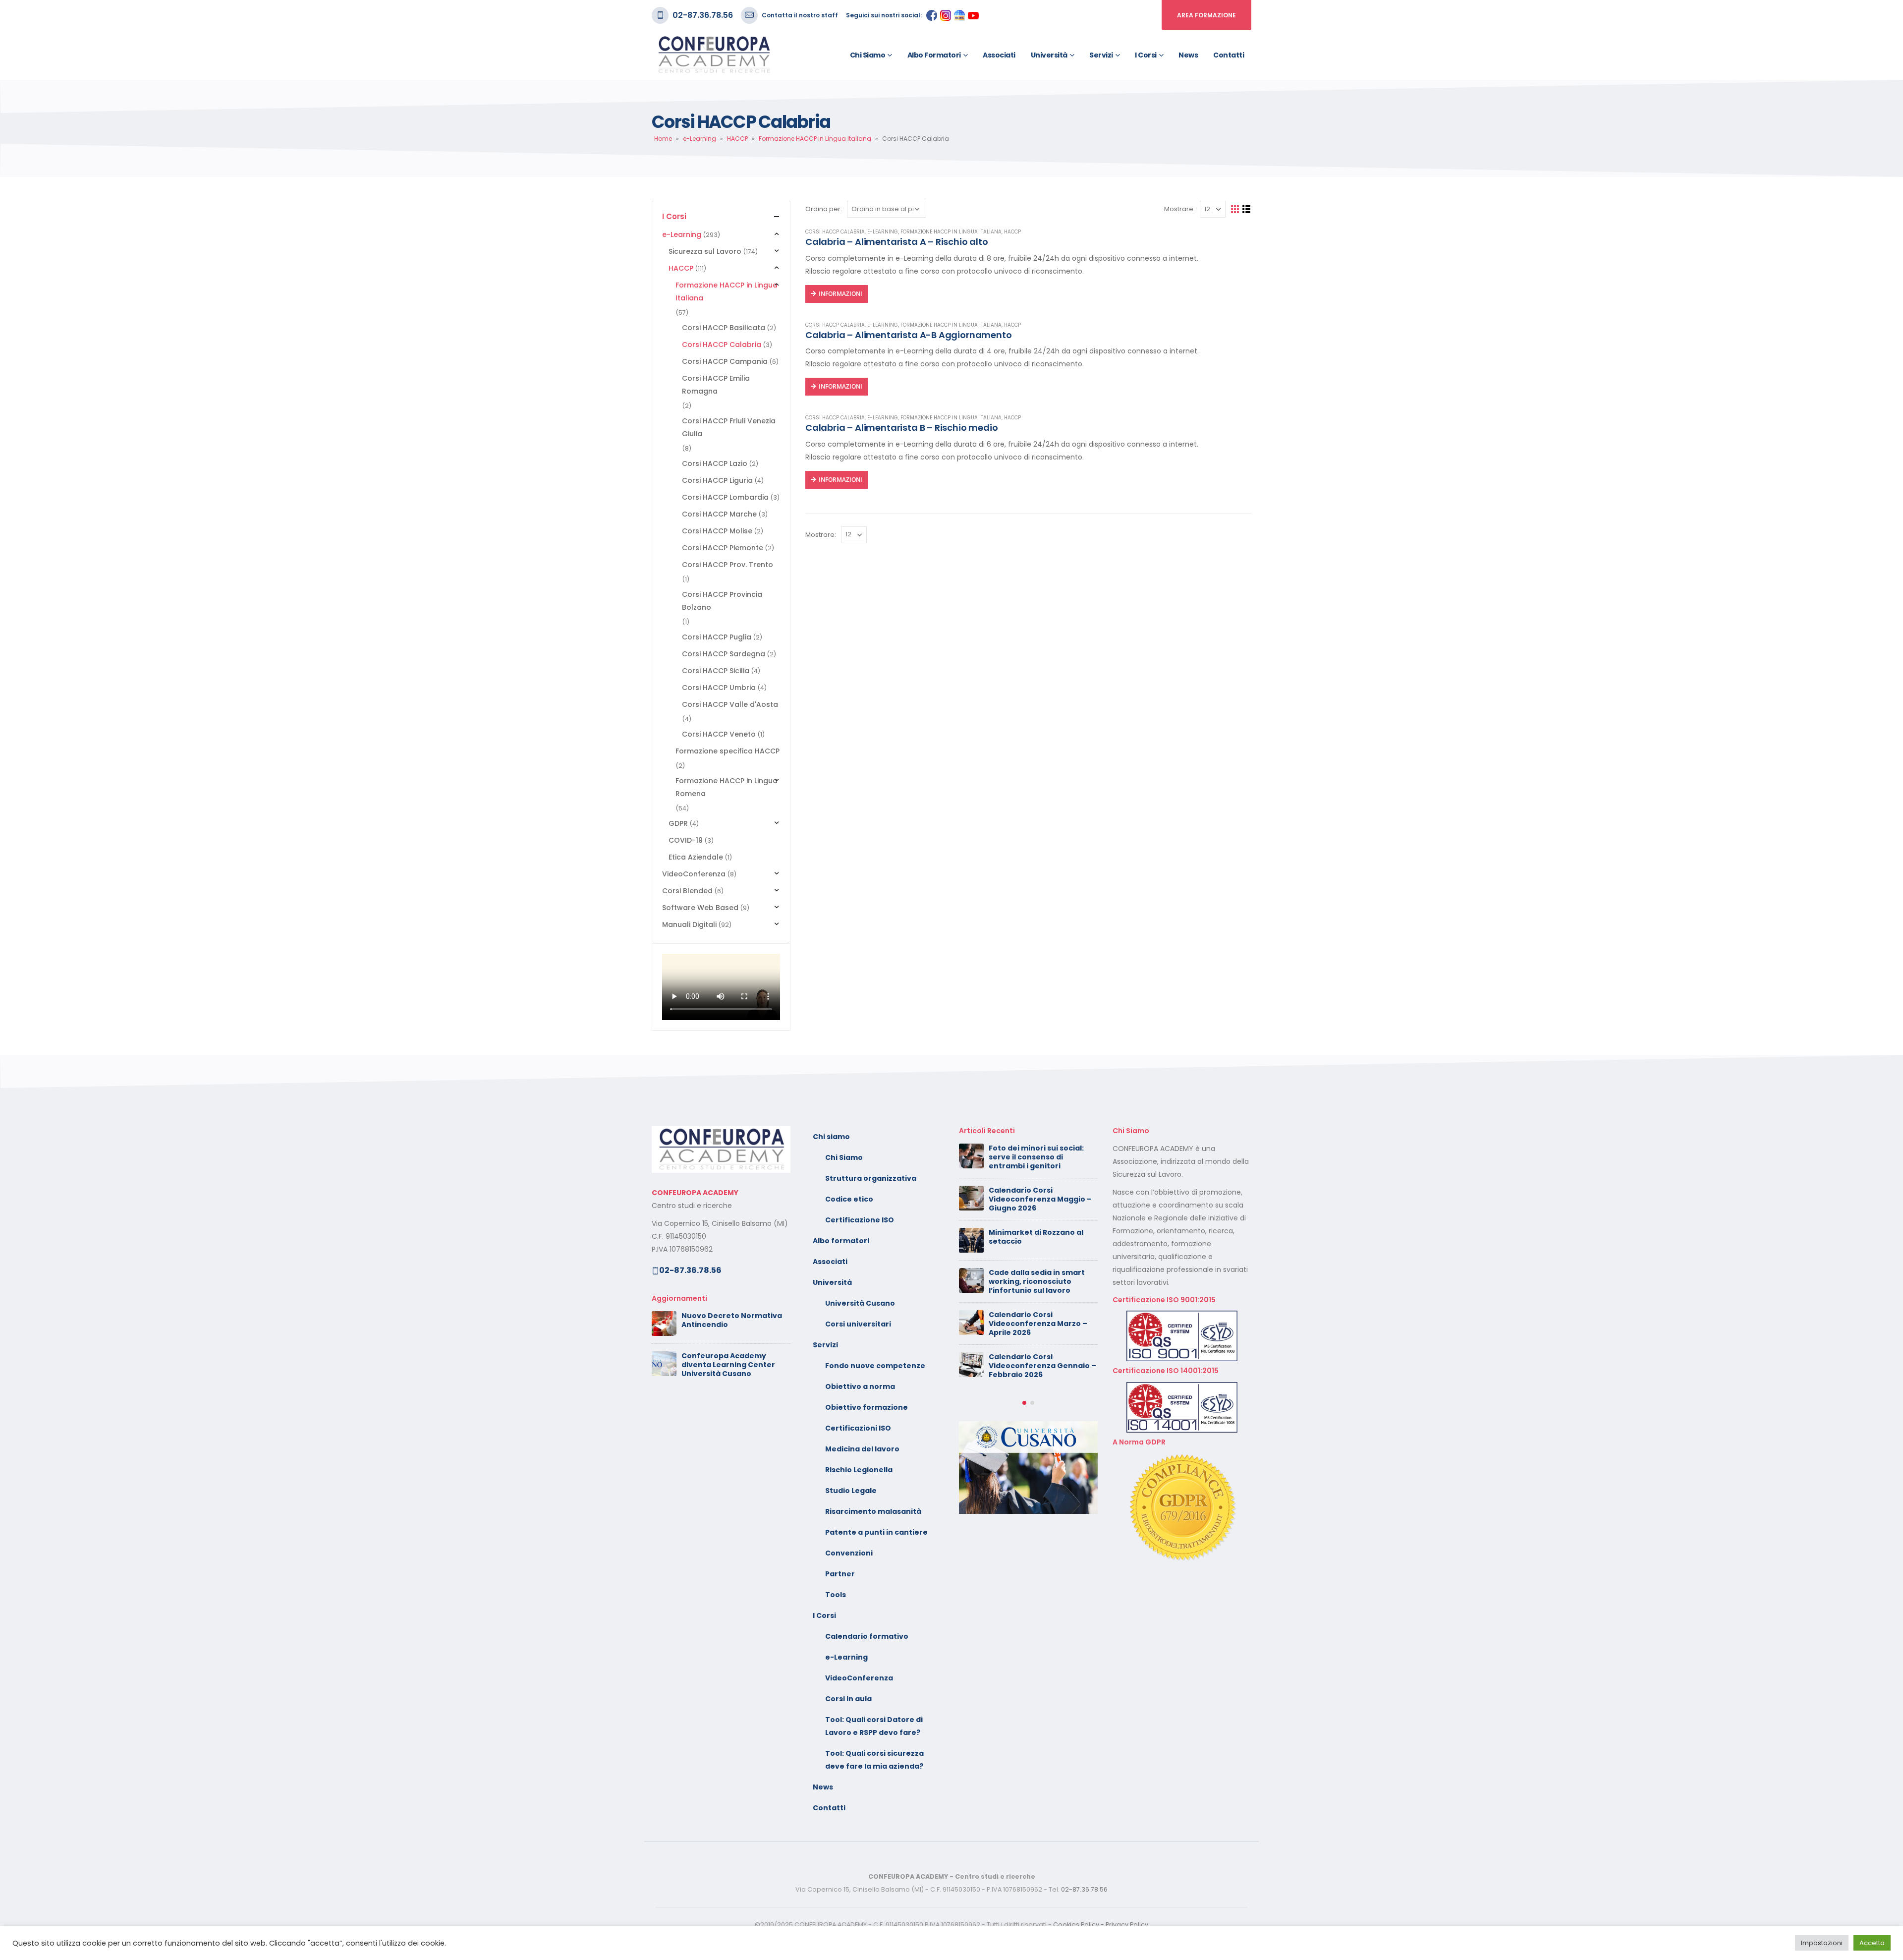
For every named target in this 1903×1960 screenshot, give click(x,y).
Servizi (1101, 55)
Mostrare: (1179, 209)
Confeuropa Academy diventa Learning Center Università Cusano (728, 1365)
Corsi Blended (687, 891)
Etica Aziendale (696, 857)
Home (663, 139)
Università (1049, 55)
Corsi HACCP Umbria (719, 688)
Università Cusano (860, 1303)
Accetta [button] (1872, 1943)
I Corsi (1146, 55)
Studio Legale (851, 1491)
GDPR (678, 823)
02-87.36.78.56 (703, 15)
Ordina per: (824, 209)
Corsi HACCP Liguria (717, 480)
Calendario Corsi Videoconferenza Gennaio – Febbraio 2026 (1042, 1366)
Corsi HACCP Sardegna (724, 654)
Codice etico (849, 1199)
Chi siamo (868, 55)
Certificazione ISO (860, 1220)
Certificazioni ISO (858, 1428)
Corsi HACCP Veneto (719, 734)
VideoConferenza (694, 874)
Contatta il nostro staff (800, 15)
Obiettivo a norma (860, 1386)
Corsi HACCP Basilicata (724, 328)
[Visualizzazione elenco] (1247, 209)
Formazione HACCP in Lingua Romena (727, 787)
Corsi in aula (848, 1699)
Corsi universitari (858, 1324)
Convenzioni (849, 1553)
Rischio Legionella (859, 1470)
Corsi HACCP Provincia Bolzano (722, 601)
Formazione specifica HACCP (728, 751)
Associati (999, 55)
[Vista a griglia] (1235, 209)
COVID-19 (686, 840)
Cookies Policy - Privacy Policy (1101, 1925)
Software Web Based (700, 908)
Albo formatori (934, 55)
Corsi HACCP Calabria (835, 232)
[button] (1024, 1403)
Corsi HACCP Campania (725, 361)
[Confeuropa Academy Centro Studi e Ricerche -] (714, 55)
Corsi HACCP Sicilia (716, 671)
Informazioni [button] (840, 294)
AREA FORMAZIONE (1206, 15)
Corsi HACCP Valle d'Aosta (730, 704)
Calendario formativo (867, 1636)
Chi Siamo (844, 1157)
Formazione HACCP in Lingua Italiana (815, 139)
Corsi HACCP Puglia (717, 637)
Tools (836, 1595)
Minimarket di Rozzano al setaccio (1036, 1237)
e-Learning (700, 139)
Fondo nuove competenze (875, 1366)
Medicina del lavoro (862, 1449)
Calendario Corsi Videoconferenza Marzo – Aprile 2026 (1038, 1324)
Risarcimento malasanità (873, 1511)
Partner (840, 1574)
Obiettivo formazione (867, 1407)
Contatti (1229, 55)
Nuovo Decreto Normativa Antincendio (732, 1320)
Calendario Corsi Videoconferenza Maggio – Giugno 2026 (1040, 1199)
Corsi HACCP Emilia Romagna (716, 385)
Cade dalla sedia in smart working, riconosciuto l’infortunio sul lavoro (1037, 1281)
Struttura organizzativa (871, 1178)
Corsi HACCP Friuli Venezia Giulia (729, 427)
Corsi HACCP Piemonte (723, 548)
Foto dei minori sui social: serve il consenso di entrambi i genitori (1036, 1157)
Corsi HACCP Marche (719, 514)
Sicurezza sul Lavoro (705, 251)
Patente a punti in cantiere (876, 1532)
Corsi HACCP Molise (717, 531)
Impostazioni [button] (1822, 1943)
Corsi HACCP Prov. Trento (728, 565)
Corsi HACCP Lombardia (725, 497)
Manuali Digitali (689, 924)
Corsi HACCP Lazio (715, 463)
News (1188, 55)
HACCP (737, 139)
